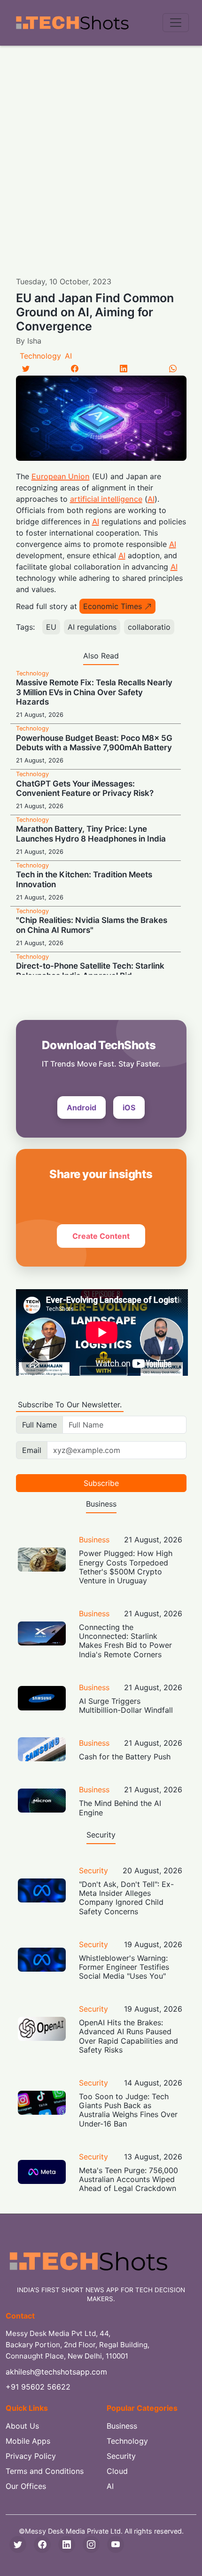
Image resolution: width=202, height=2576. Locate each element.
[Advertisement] (101, 152)
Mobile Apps (28, 2441)
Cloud (117, 2471)
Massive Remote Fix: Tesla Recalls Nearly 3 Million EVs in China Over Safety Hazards (94, 692)
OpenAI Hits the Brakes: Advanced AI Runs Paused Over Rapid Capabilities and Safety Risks (128, 2036)
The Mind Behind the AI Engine (120, 1808)
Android (82, 1107)
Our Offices (26, 2486)
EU (51, 627)
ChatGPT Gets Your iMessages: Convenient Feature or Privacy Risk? (85, 788)
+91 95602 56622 (38, 2387)
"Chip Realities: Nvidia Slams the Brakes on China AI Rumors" (92, 925)
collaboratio (149, 627)
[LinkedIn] (124, 369)
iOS (129, 1107)
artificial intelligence (106, 499)
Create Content (101, 1236)
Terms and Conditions (45, 2471)
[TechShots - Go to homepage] (72, 23)
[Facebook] (75, 369)
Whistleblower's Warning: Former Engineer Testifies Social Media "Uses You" (124, 1967)
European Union (61, 476)
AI (68, 356)
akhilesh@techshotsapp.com (56, 2372)
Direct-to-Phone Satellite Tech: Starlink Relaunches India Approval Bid (90, 971)
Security (93, 1870)
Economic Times (113, 606)
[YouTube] (116, 2544)
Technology (40, 356)
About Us (22, 2426)
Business (94, 1540)
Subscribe (101, 1483)
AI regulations (92, 627)
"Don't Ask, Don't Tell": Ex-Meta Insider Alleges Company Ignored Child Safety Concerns (126, 1898)
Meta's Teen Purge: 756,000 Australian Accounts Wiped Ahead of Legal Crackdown (128, 2179)
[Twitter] (26, 369)
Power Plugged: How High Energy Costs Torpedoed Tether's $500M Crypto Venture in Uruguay (126, 1567)
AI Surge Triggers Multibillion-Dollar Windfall (126, 1705)
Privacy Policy (31, 2456)
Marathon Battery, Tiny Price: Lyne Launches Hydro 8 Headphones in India (91, 834)
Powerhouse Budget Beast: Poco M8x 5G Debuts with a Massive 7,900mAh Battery (94, 743)
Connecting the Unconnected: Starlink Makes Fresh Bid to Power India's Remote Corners (125, 1641)
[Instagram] (91, 2544)
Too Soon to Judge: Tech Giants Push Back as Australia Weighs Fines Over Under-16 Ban (128, 2110)
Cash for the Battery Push (125, 1757)
